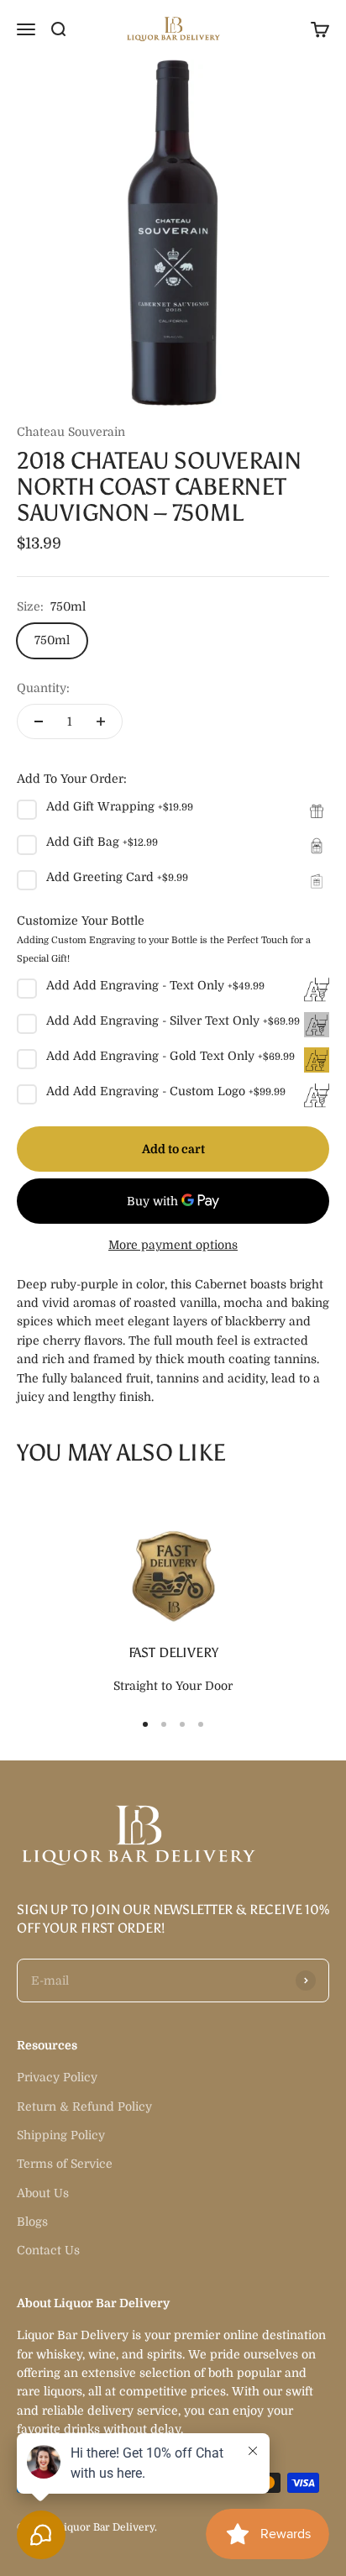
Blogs (32, 2222)
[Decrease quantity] (39, 721)
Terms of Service (65, 2164)
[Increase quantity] (101, 721)
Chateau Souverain (71, 432)
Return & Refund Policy (84, 2106)
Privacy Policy (57, 2077)
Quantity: (43, 688)
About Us (43, 2193)
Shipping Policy (61, 2135)
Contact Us (48, 2250)
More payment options (173, 1245)
